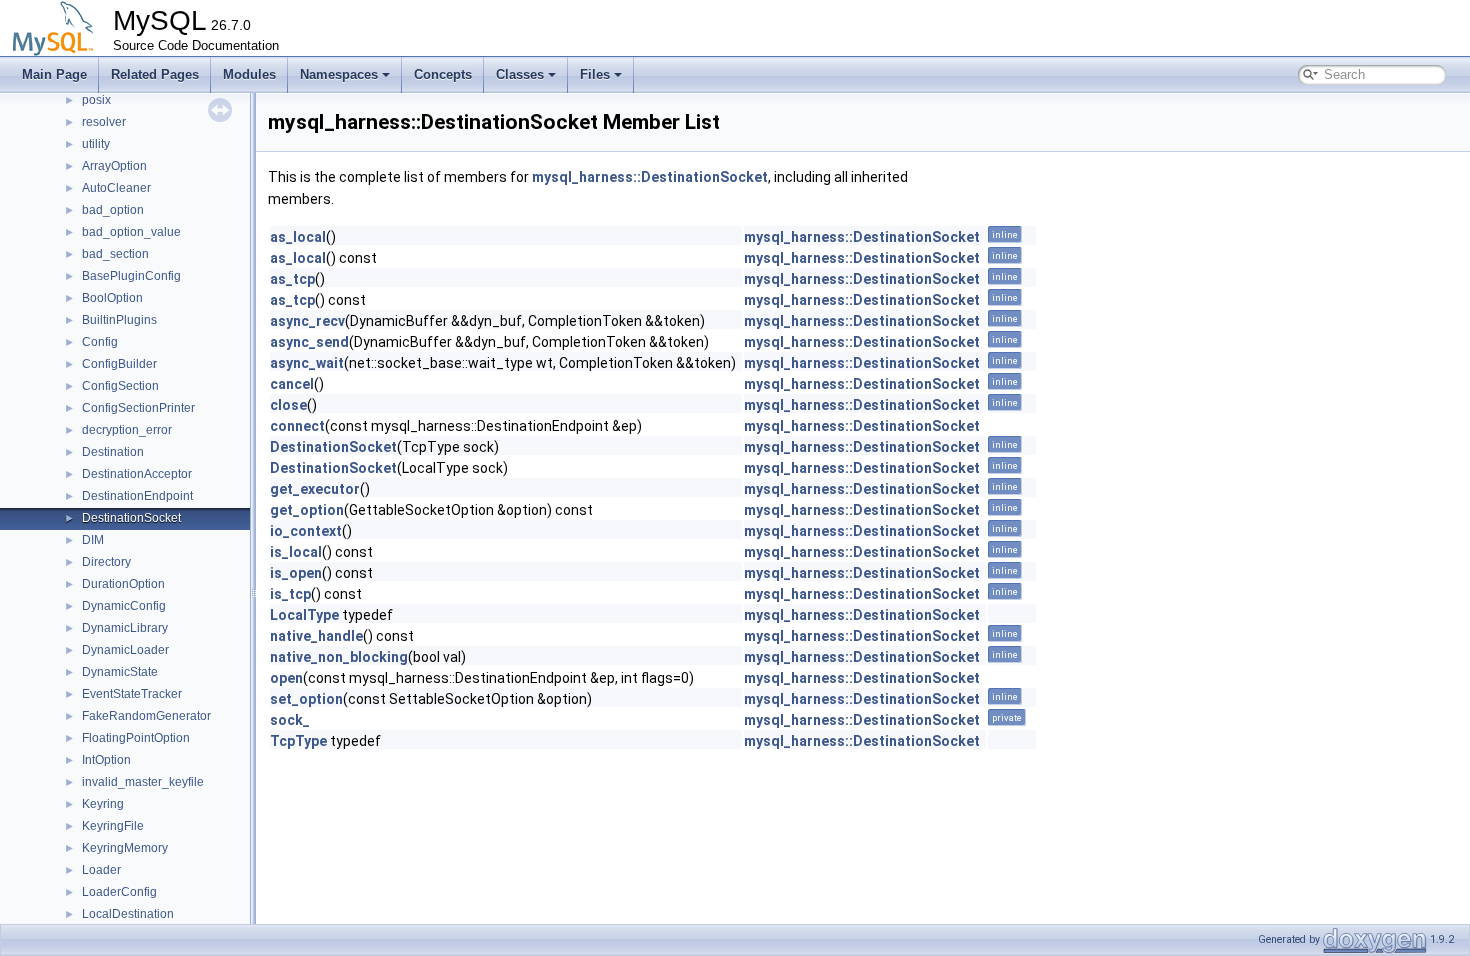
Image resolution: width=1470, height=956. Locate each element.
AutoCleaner (116, 188)
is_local (296, 552)
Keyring (103, 804)
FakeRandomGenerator (146, 716)
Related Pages (155, 74)
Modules (249, 74)
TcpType (298, 741)
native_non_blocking (339, 657)
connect (297, 426)
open (286, 678)
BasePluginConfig (131, 276)
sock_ (290, 720)
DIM (93, 540)
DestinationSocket (131, 518)
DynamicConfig (124, 606)
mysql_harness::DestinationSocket (650, 177)
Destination (113, 452)
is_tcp (290, 594)
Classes (520, 74)
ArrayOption (114, 166)
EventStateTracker (132, 694)
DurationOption (123, 584)
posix (96, 100)
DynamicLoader (125, 650)
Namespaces (339, 74)
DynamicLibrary (125, 628)
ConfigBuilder (119, 364)
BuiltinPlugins (119, 320)
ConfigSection (120, 386)
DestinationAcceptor (137, 474)
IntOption (106, 760)
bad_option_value (131, 232)
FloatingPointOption (136, 738)
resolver (104, 122)
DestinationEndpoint (137, 496)
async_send (309, 342)
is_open (296, 573)
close (288, 405)
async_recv (307, 321)
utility (96, 144)
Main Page (54, 74)
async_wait (307, 363)
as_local (298, 237)
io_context (306, 531)
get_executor (315, 489)
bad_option (113, 210)
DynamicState (120, 672)
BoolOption (112, 298)
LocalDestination (128, 914)
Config (100, 342)
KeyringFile (113, 826)
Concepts (443, 74)
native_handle (316, 636)
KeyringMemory (125, 848)
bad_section (115, 254)
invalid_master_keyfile (143, 782)
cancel (292, 384)
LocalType (304, 615)
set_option (306, 699)
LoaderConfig (119, 892)
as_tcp (292, 279)
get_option (307, 510)
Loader (101, 870)
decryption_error (127, 430)
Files (595, 74)
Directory (106, 562)
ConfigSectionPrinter (138, 408)
